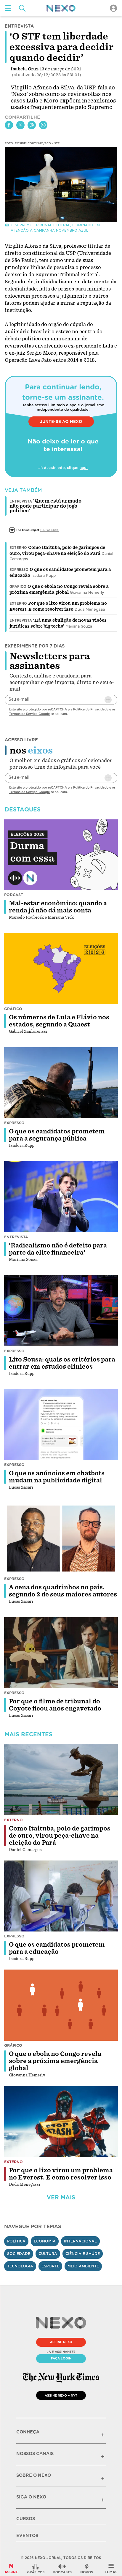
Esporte (50, 2266)
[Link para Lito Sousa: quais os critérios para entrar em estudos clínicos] (61, 1311)
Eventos (27, 2536)
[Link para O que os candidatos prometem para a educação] (61, 1896)
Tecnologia (20, 2266)
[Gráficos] (36, 2569)
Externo (18, 548)
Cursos (26, 2519)
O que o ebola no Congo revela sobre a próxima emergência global (55, 2061)
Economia (45, 2241)
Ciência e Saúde (83, 2254)
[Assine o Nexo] (11, 2569)
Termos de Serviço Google (29, 714)
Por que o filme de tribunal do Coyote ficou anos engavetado (55, 1705)
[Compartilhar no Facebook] (9, 125)
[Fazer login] (113, 8)
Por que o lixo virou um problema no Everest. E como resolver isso (61, 2174)
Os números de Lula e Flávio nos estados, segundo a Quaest (59, 1021)
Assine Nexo (61, 2342)
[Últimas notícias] (87, 2569)
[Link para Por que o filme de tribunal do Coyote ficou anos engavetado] (61, 1653)
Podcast (14, 895)
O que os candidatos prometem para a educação (57, 1948)
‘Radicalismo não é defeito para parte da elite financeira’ (58, 1249)
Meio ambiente (83, 2266)
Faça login (61, 2358)
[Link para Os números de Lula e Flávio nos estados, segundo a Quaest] (61, 969)
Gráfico (18, 587)
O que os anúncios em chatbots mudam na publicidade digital (57, 1477)
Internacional (80, 2241)
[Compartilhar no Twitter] (20, 125)
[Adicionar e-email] (108, 700)
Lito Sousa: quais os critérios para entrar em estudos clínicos (62, 1363)
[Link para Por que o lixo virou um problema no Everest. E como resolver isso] (61, 2122)
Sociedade (19, 2254)
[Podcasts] (62, 2569)
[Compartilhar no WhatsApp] (43, 125)
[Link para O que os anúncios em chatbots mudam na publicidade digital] (61, 1425)
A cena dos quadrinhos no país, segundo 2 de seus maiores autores (63, 1591)
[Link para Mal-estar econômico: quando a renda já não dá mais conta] (61, 855)
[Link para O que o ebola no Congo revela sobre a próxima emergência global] (61, 2005)
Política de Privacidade (91, 709)
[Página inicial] (61, 8)
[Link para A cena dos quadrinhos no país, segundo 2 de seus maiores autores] (61, 1539)
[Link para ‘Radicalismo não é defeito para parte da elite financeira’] (61, 1197)
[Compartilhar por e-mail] (32, 125)
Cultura (48, 2254)
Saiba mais (50, 530)
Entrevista (21, 620)
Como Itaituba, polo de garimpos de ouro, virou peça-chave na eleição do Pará (60, 1836)
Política (16, 2241)
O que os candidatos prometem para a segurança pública (57, 1135)
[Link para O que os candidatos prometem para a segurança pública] (61, 1083)
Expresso (19, 570)
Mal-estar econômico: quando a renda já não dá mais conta (58, 907)
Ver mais (61, 2197)
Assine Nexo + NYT (61, 2395)
